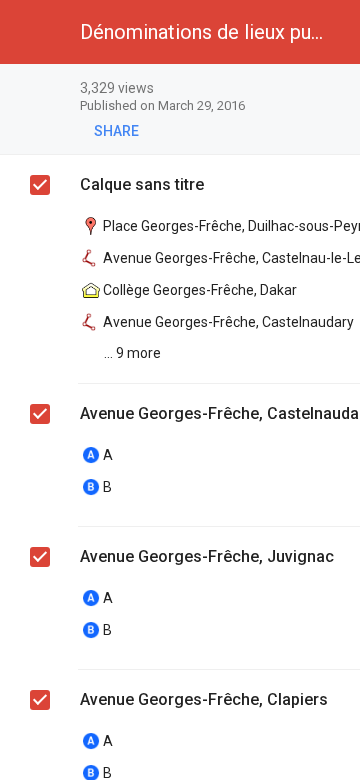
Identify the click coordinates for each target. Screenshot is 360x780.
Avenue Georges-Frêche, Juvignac (207, 556)
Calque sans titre (142, 184)
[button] (32, 32)
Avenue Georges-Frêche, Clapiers (204, 699)
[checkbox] (40, 185)
